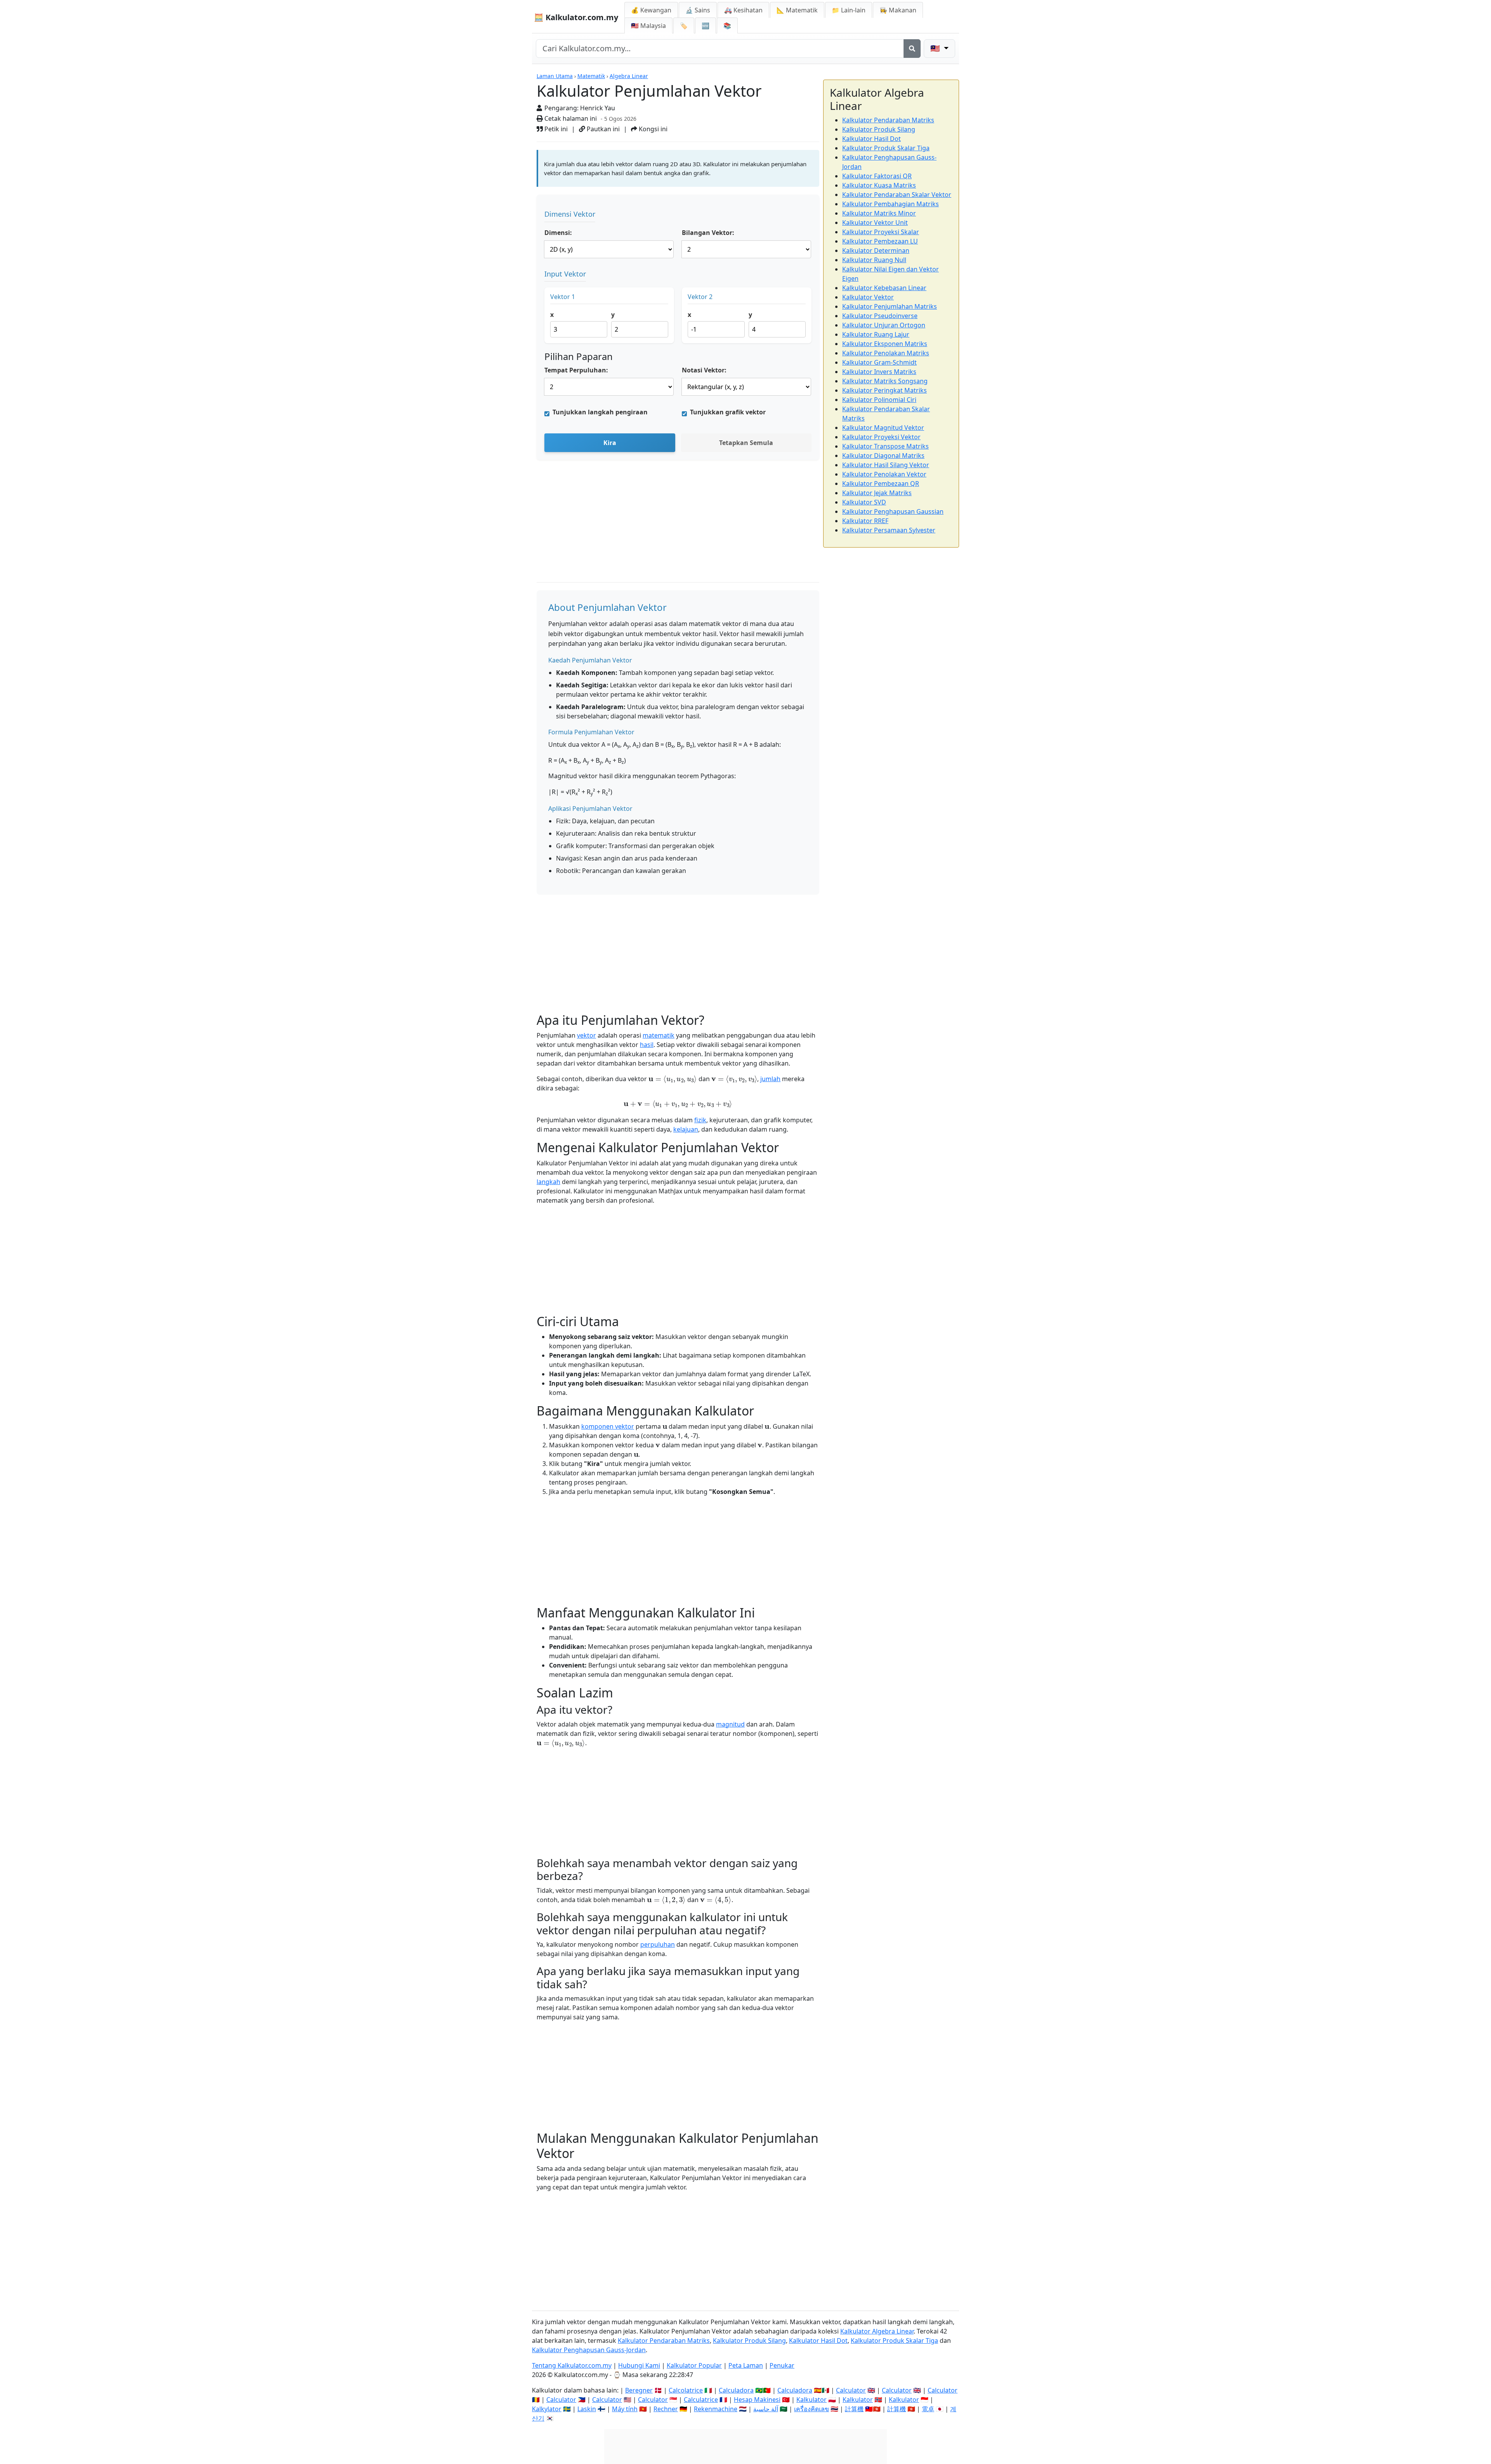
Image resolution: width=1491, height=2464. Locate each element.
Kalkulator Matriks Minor (879, 213)
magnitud (730, 1724)
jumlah (770, 1079)
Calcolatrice (686, 2390)
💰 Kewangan (651, 10)
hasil (647, 1045)
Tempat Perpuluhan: (576, 370)
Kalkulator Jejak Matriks (877, 493)
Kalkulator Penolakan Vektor (884, 474)
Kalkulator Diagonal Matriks (883, 456)
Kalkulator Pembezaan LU (880, 241)
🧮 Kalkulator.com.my (576, 17)
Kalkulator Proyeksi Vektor (881, 437)
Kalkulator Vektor (868, 297)
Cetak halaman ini (570, 118)
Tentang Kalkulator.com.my (572, 2365)
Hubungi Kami (639, 2365)
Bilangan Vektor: (708, 233)
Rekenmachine (716, 2409)
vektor (586, 1035)
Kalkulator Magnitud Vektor (883, 428)
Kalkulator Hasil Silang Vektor (886, 465)
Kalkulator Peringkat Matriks (885, 390)
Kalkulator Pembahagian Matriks (891, 204)
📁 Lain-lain (849, 10)
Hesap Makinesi (757, 2400)
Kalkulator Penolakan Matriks (886, 353)
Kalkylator (547, 2409)
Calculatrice (701, 2400)
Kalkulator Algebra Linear (877, 2331)
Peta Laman (746, 2365)
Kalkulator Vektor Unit (875, 223)
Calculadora (736, 2390)
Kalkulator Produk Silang (879, 129)
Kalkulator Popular (694, 2365)
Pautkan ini (602, 129)
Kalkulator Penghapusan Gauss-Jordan (589, 2350)
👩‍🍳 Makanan (898, 10)
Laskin (587, 2409)
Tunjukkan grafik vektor (728, 412)
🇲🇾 (648, 26)
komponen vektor (608, 1426)
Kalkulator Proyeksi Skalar (881, 232)
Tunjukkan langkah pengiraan (600, 412)
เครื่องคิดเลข (812, 2409)
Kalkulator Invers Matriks (879, 372)
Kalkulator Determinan (876, 250)
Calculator (851, 2390)
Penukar (782, 2365)
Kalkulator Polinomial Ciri (879, 400)
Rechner (666, 2409)
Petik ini (555, 129)
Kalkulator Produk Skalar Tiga (886, 148)
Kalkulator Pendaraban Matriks (888, 120)
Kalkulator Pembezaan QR (881, 483)
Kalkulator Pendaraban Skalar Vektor (897, 195)
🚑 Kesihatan (743, 10)
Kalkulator (812, 2400)
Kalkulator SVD (864, 502)
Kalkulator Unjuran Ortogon (884, 325)
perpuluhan (658, 1944)
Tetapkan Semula (746, 443)
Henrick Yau (598, 108)
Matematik (591, 76)
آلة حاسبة (766, 2409)
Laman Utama (555, 76)
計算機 (854, 2409)
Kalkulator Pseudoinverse (880, 316)
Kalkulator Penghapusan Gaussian (893, 511)
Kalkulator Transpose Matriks (885, 446)
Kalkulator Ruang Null (874, 260)
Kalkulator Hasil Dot (871, 139)
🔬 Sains (698, 10)
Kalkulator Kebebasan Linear (884, 288)
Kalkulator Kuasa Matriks (879, 185)
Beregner (639, 2390)
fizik (700, 1120)
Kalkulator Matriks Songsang (885, 381)
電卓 (928, 2409)
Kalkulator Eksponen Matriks (885, 344)
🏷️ (684, 26)
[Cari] (912, 49)
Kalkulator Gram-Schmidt (879, 362)
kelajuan (686, 1129)
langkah (548, 1182)
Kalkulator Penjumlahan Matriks (890, 306)
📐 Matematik (797, 10)
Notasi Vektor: (704, 370)
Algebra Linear (629, 76)
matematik (659, 1035)
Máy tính (625, 2409)
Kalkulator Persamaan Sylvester (889, 530)
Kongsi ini (652, 129)
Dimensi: (558, 233)
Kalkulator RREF (865, 521)
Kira (610, 443)
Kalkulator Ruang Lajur (876, 334)
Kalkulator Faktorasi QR (877, 176)
